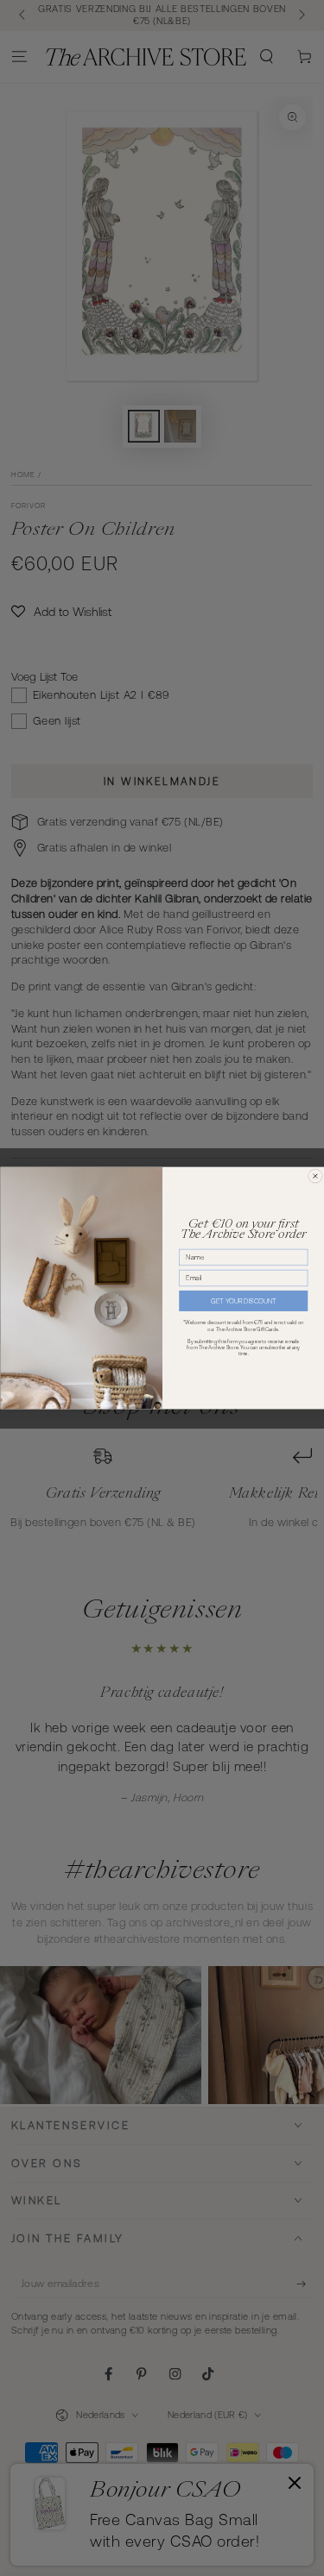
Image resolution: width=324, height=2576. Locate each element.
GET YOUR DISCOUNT (243, 1301)
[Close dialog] (315, 1176)
